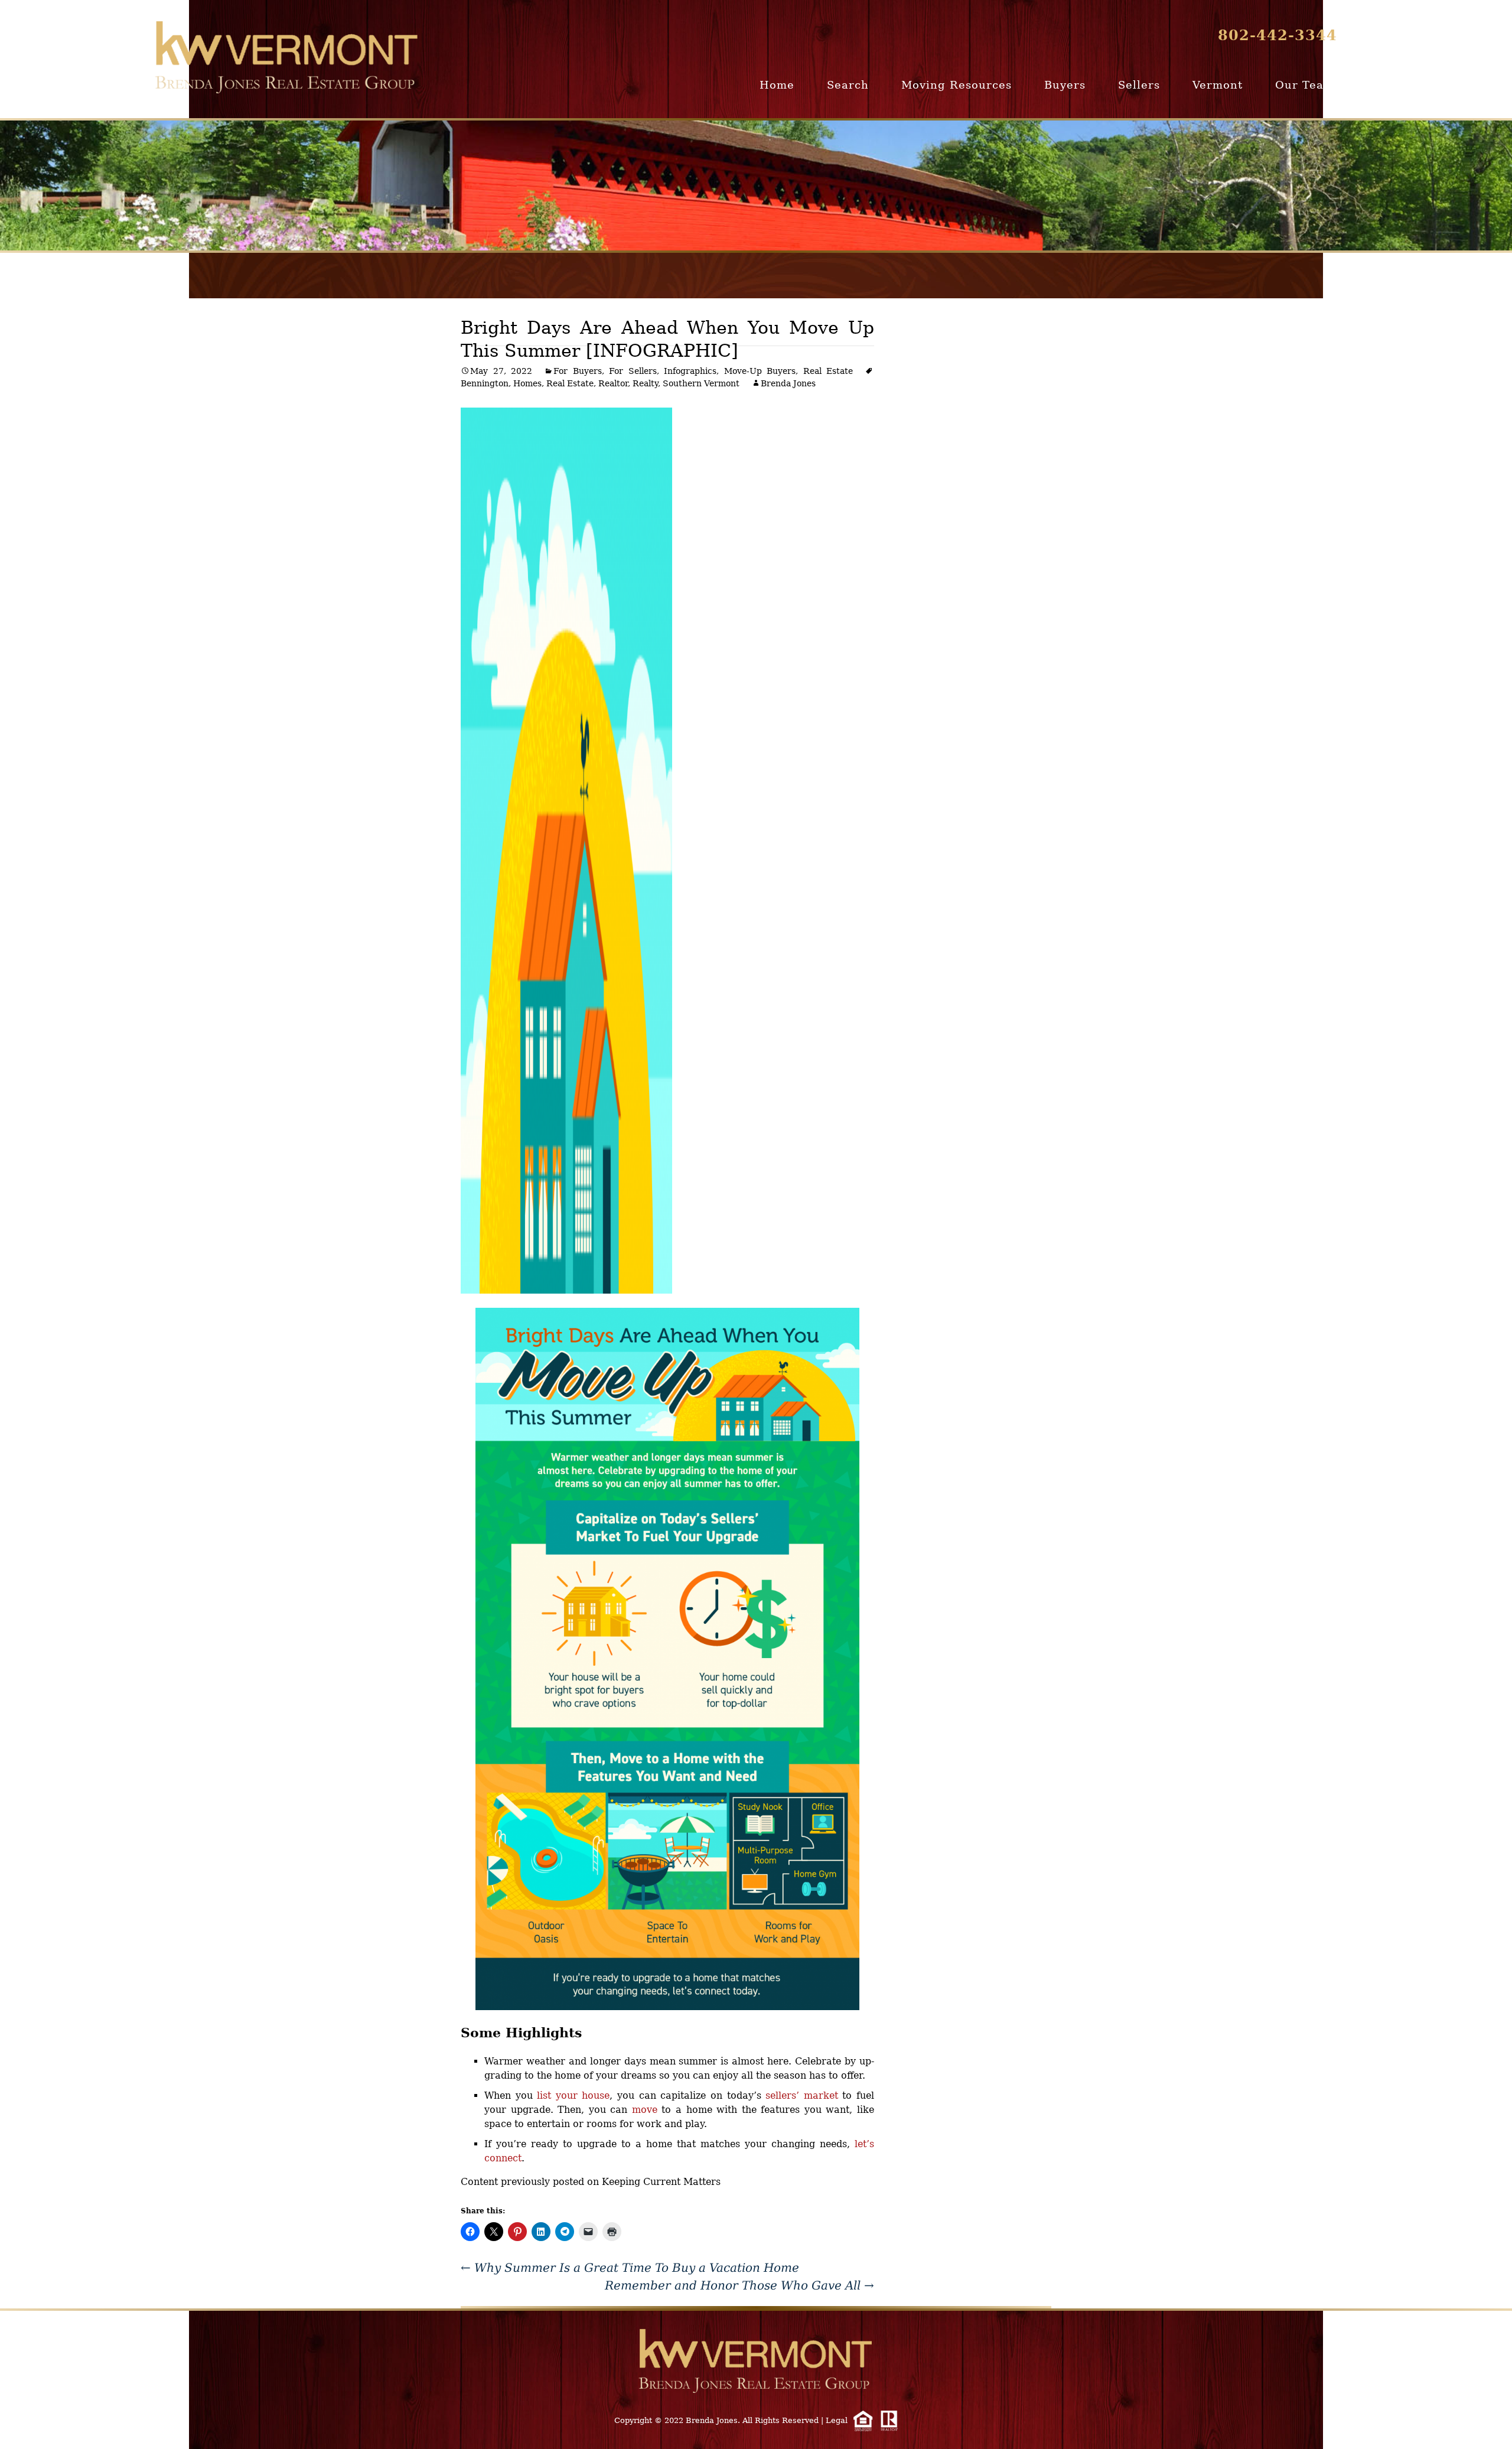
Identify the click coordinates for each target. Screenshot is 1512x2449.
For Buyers (578, 371)
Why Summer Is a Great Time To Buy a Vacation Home (630, 2268)
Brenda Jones (788, 383)
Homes (527, 383)
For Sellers (633, 371)
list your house (573, 2095)
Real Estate (828, 371)
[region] (756, 185)
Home (777, 85)
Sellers (1139, 85)
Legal (837, 2420)
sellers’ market (802, 2095)
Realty (645, 383)
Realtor (613, 383)
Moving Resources (957, 85)
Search (848, 85)
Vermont (1218, 85)
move (645, 2110)
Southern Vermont (701, 383)
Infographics (690, 371)
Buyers (1065, 85)
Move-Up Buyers (760, 371)
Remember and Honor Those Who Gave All (739, 2285)
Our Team (1305, 85)
